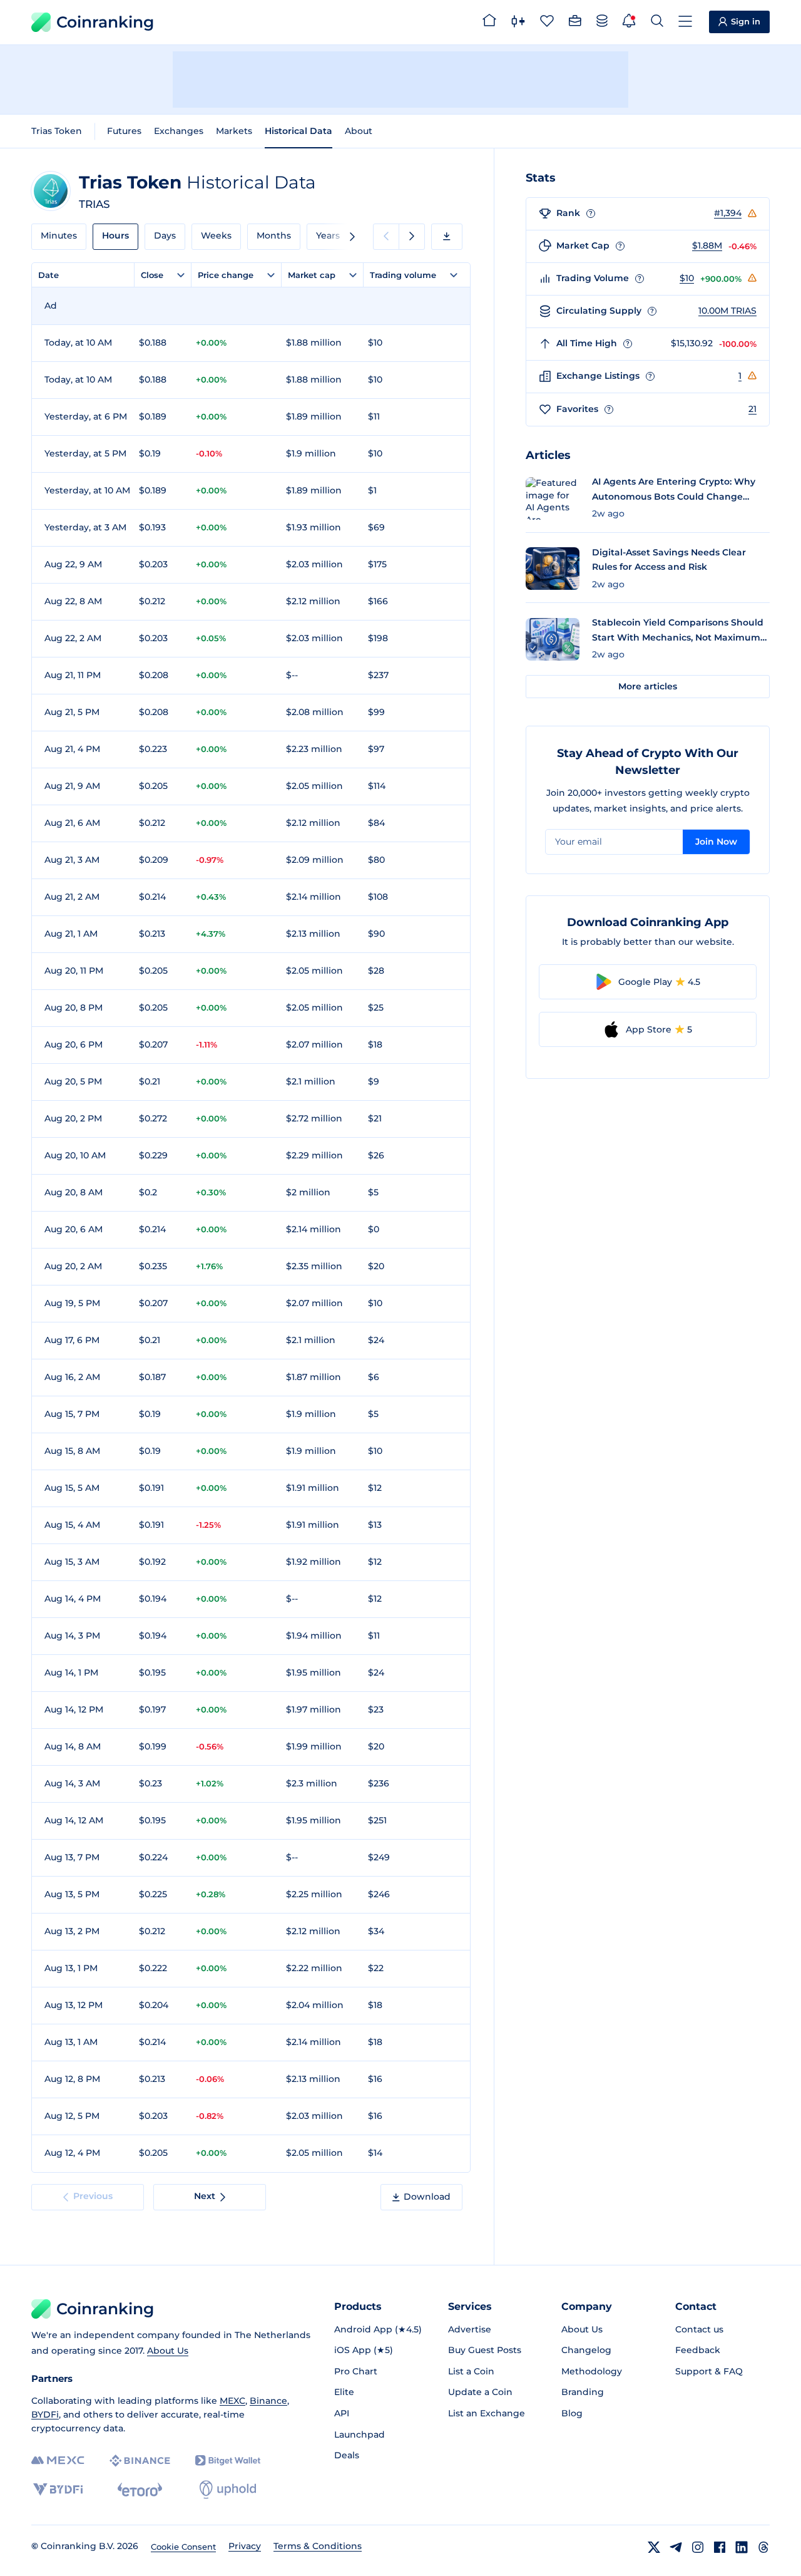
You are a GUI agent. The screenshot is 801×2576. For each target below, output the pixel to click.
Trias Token (57, 131)
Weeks (216, 235)
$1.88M (707, 245)
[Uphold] (228, 2490)
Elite (344, 2392)
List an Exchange (487, 2413)
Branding (583, 2392)
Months (274, 235)
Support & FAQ (709, 2371)
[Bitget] (228, 2460)
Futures (124, 131)
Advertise (470, 2329)
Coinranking (105, 22)
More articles (648, 686)
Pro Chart (356, 2371)
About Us (168, 2351)
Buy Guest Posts (485, 2350)
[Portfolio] (575, 23)
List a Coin (471, 2371)
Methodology (592, 2371)
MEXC (232, 2401)
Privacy (245, 2546)
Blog (572, 2413)
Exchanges (179, 131)
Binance (268, 2401)
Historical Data (298, 131)
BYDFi (45, 2414)
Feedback (698, 2350)
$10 (687, 278)
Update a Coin (480, 2392)
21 (753, 409)
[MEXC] (58, 2460)
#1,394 (728, 213)
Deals (347, 2455)
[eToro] (140, 2490)
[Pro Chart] (518, 23)
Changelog (586, 2350)
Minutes (59, 235)
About (359, 131)
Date (48, 275)
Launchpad (360, 2434)
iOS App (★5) (364, 2350)
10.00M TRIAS (727, 311)
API (342, 2413)
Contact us (699, 2329)
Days (165, 235)
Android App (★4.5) (378, 2329)
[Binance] (140, 2461)
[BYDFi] (58, 2490)
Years (328, 235)
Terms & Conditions (318, 2546)
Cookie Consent (183, 2547)
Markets (234, 131)
